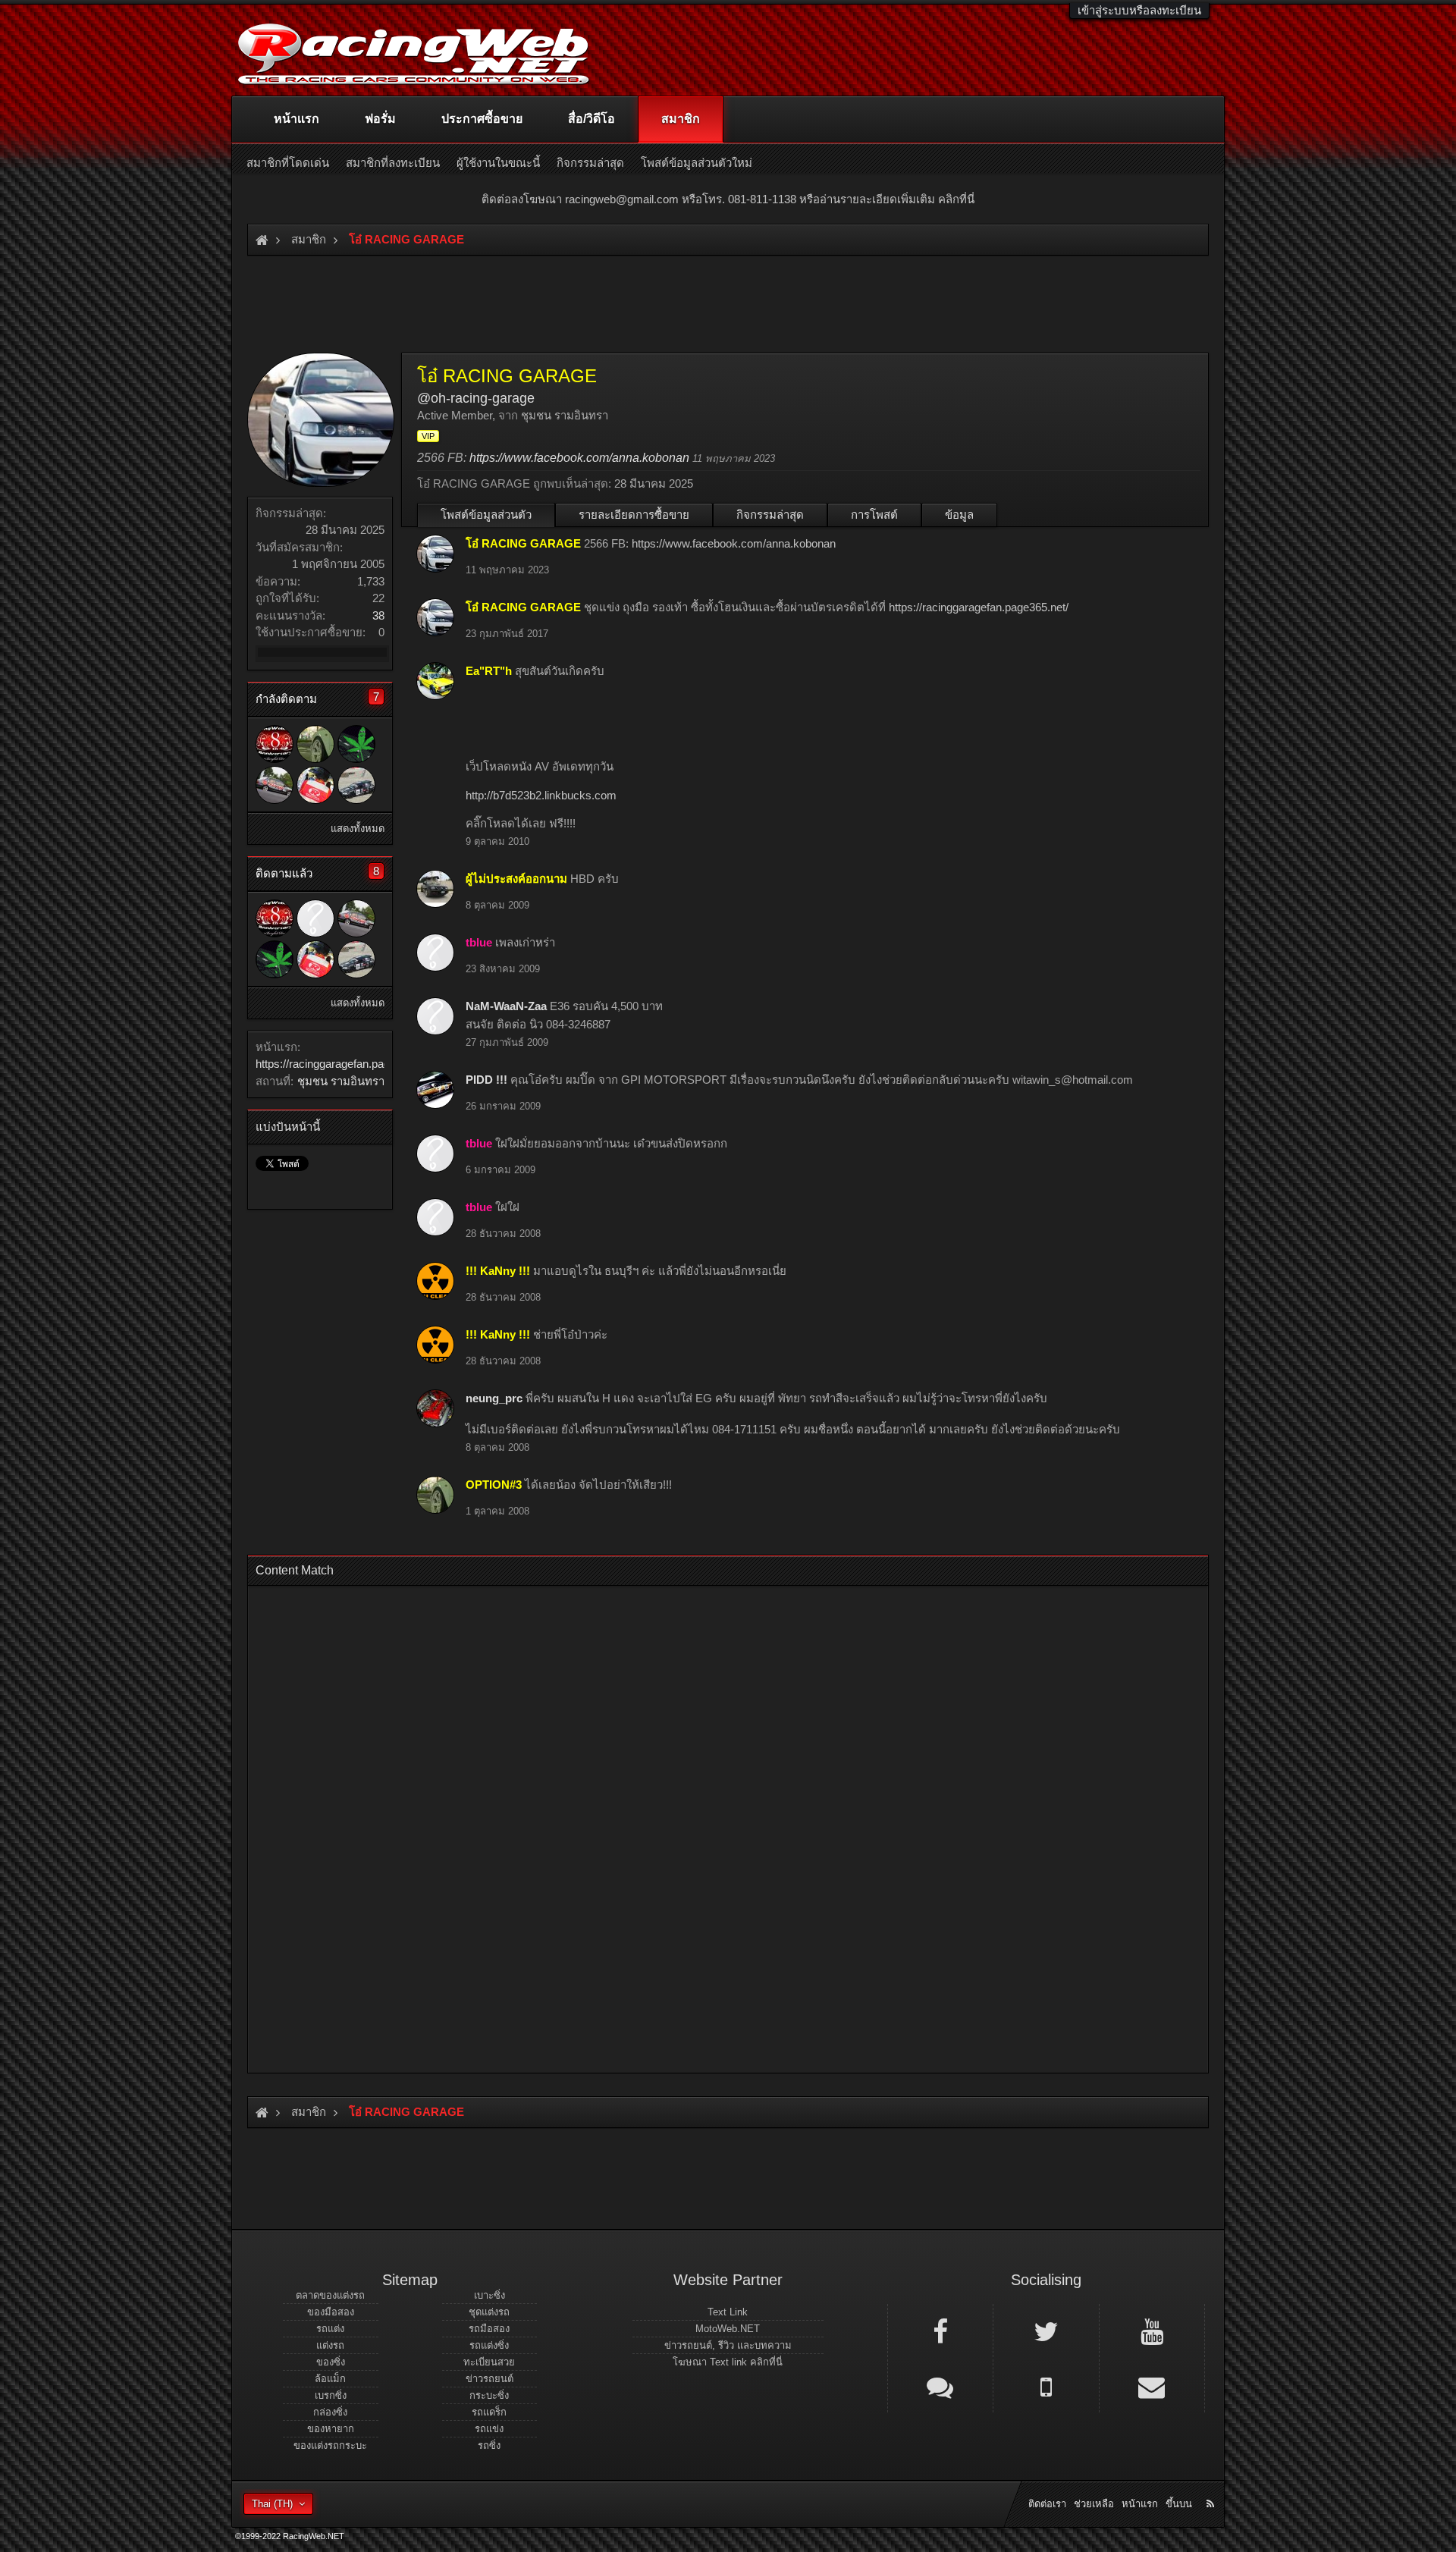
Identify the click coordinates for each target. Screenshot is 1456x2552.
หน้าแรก (297, 119)
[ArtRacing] (275, 744)
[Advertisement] (715, 1825)
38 (378, 615)
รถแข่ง (489, 2429)
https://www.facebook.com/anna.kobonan (579, 458)
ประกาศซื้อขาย (482, 119)
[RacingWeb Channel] (1152, 2331)
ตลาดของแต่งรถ (330, 2295)
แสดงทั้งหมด (358, 829)
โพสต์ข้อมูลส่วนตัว (486, 515)
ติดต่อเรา (1047, 2504)
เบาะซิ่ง (490, 2295)
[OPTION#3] (315, 744)
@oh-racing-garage (476, 398)
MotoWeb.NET (728, 2329)
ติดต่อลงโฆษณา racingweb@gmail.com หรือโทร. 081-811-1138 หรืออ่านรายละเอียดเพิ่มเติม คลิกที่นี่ (728, 199)
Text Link (728, 2312)
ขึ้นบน (1179, 2504)
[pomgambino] (356, 785)
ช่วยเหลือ (1094, 2504)
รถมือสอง (489, 2329)
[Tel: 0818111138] (1046, 2386)
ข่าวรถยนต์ (490, 2379)
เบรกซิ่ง (331, 2395)
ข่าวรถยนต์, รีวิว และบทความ (728, 2345)
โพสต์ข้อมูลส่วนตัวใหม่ (697, 163)
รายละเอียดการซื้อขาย (634, 515)
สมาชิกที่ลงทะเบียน (393, 163)
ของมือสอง (331, 2312)
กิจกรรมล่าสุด (770, 515)
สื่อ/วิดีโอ (591, 119)
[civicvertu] (356, 744)
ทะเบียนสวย (489, 2362)
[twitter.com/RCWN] (1046, 2331)
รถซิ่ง (489, 2445)
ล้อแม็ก (330, 2379)
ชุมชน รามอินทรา (341, 1081)
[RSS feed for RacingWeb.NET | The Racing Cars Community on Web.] (1212, 2487)
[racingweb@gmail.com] (1152, 2386)
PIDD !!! (486, 1080)
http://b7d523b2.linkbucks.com (541, 795)
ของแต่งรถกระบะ (330, 2445)
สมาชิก (681, 119)
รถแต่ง (330, 2329)
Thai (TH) (272, 2504)
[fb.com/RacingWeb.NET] (940, 2331)
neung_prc (494, 1398)
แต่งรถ (330, 2345)
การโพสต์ (874, 515)
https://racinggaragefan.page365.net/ (345, 1064)
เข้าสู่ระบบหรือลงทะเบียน (1139, 10)
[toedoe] (275, 785)
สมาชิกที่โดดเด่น (288, 163)
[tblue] (315, 918)
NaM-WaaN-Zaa (506, 1006)
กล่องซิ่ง (330, 2412)
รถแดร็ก (489, 2412)
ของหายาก (331, 2429)
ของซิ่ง (331, 2362)
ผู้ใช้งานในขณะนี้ (498, 163)
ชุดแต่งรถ (489, 2312)
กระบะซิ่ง (489, 2395)
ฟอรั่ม (380, 119)
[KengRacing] (315, 785)
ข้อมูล (959, 515)
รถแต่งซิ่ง (489, 2345)
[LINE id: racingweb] (940, 2386)
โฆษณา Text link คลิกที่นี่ (728, 2362)
